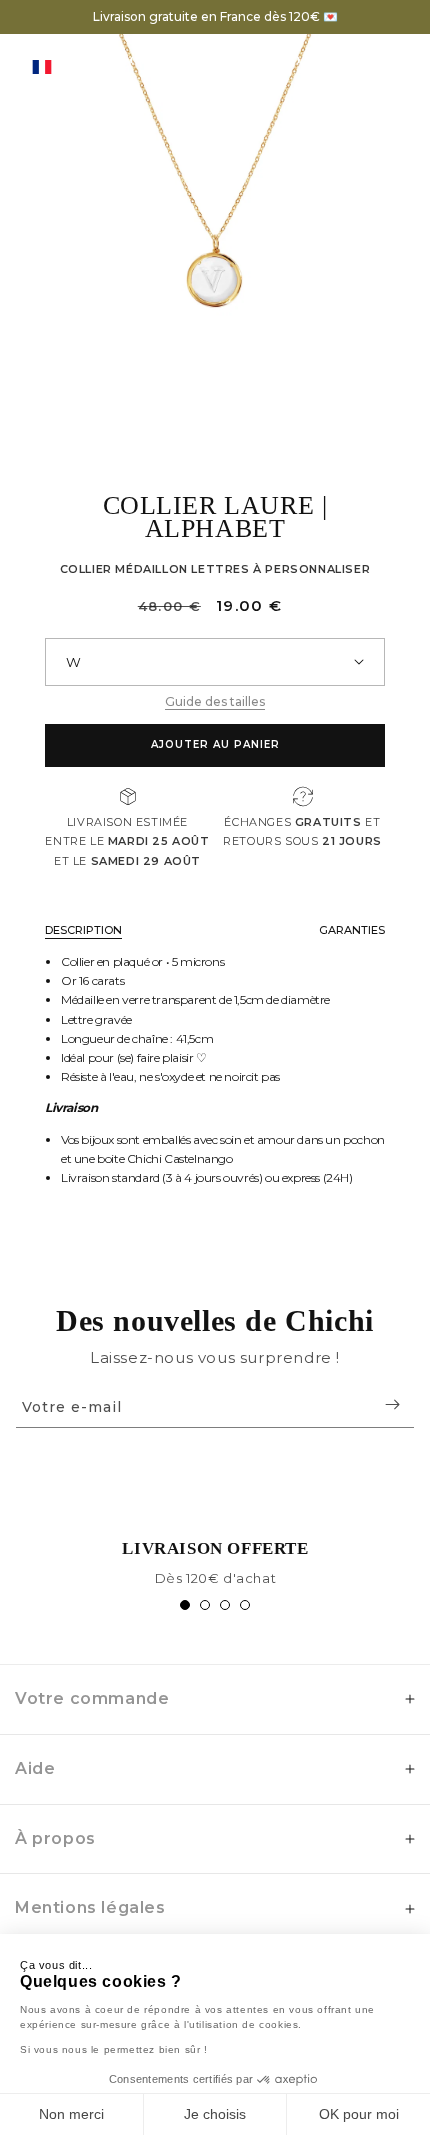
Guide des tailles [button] (215, 701)
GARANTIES (352, 930)
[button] (362, 66)
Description (83, 930)
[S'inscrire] (392, 1404)
